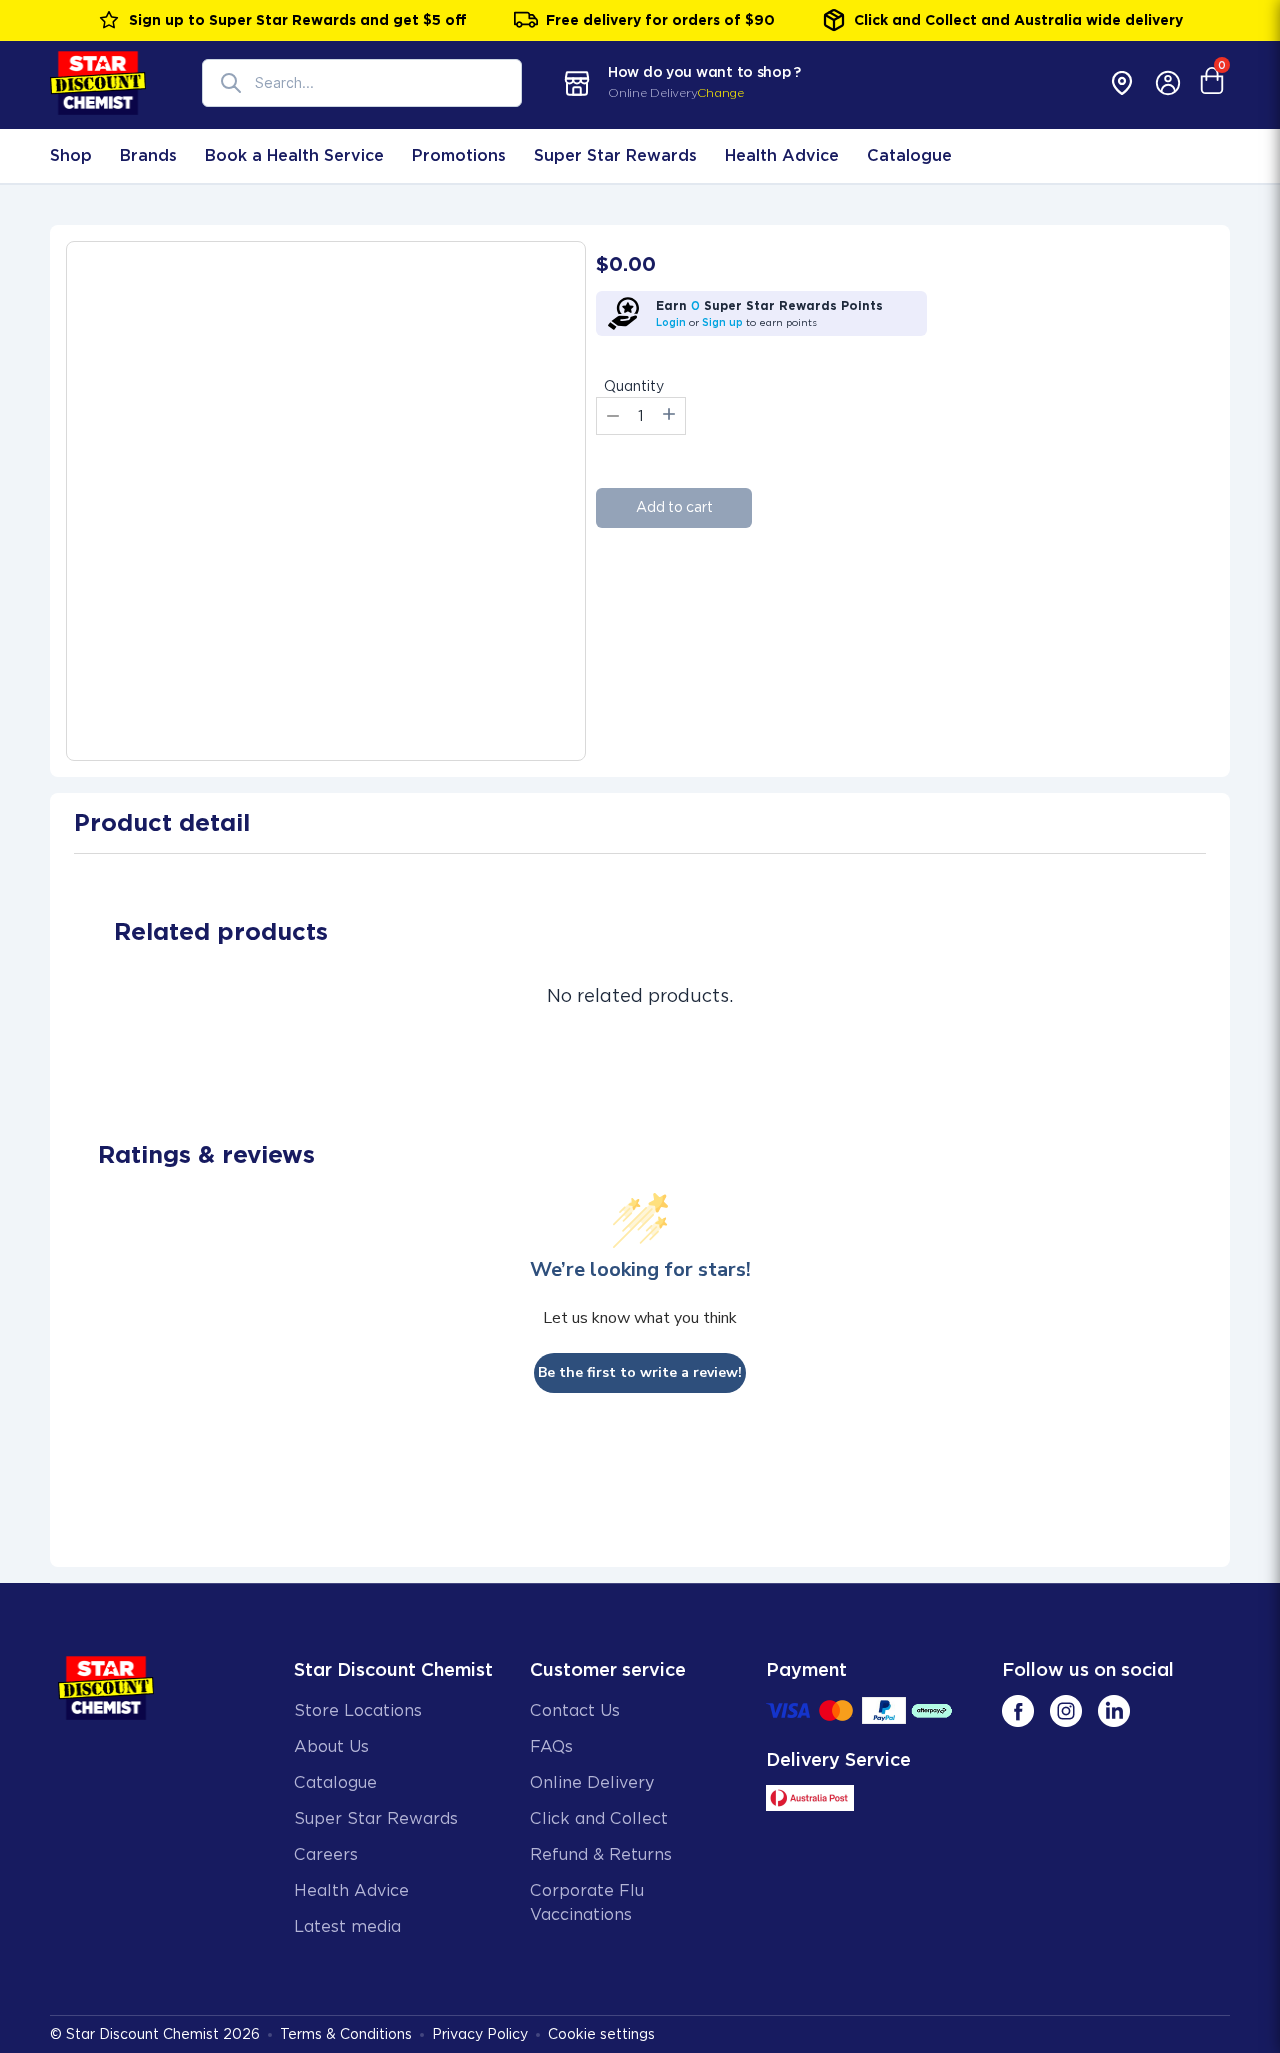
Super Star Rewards (615, 155)
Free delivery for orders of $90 (660, 20)
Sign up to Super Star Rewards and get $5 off (298, 20)
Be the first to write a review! (640, 1372)
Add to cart (674, 507)
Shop (71, 155)
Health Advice (782, 155)
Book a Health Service (294, 155)
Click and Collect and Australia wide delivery (1018, 20)
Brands (148, 155)
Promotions (459, 155)
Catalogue (909, 155)
